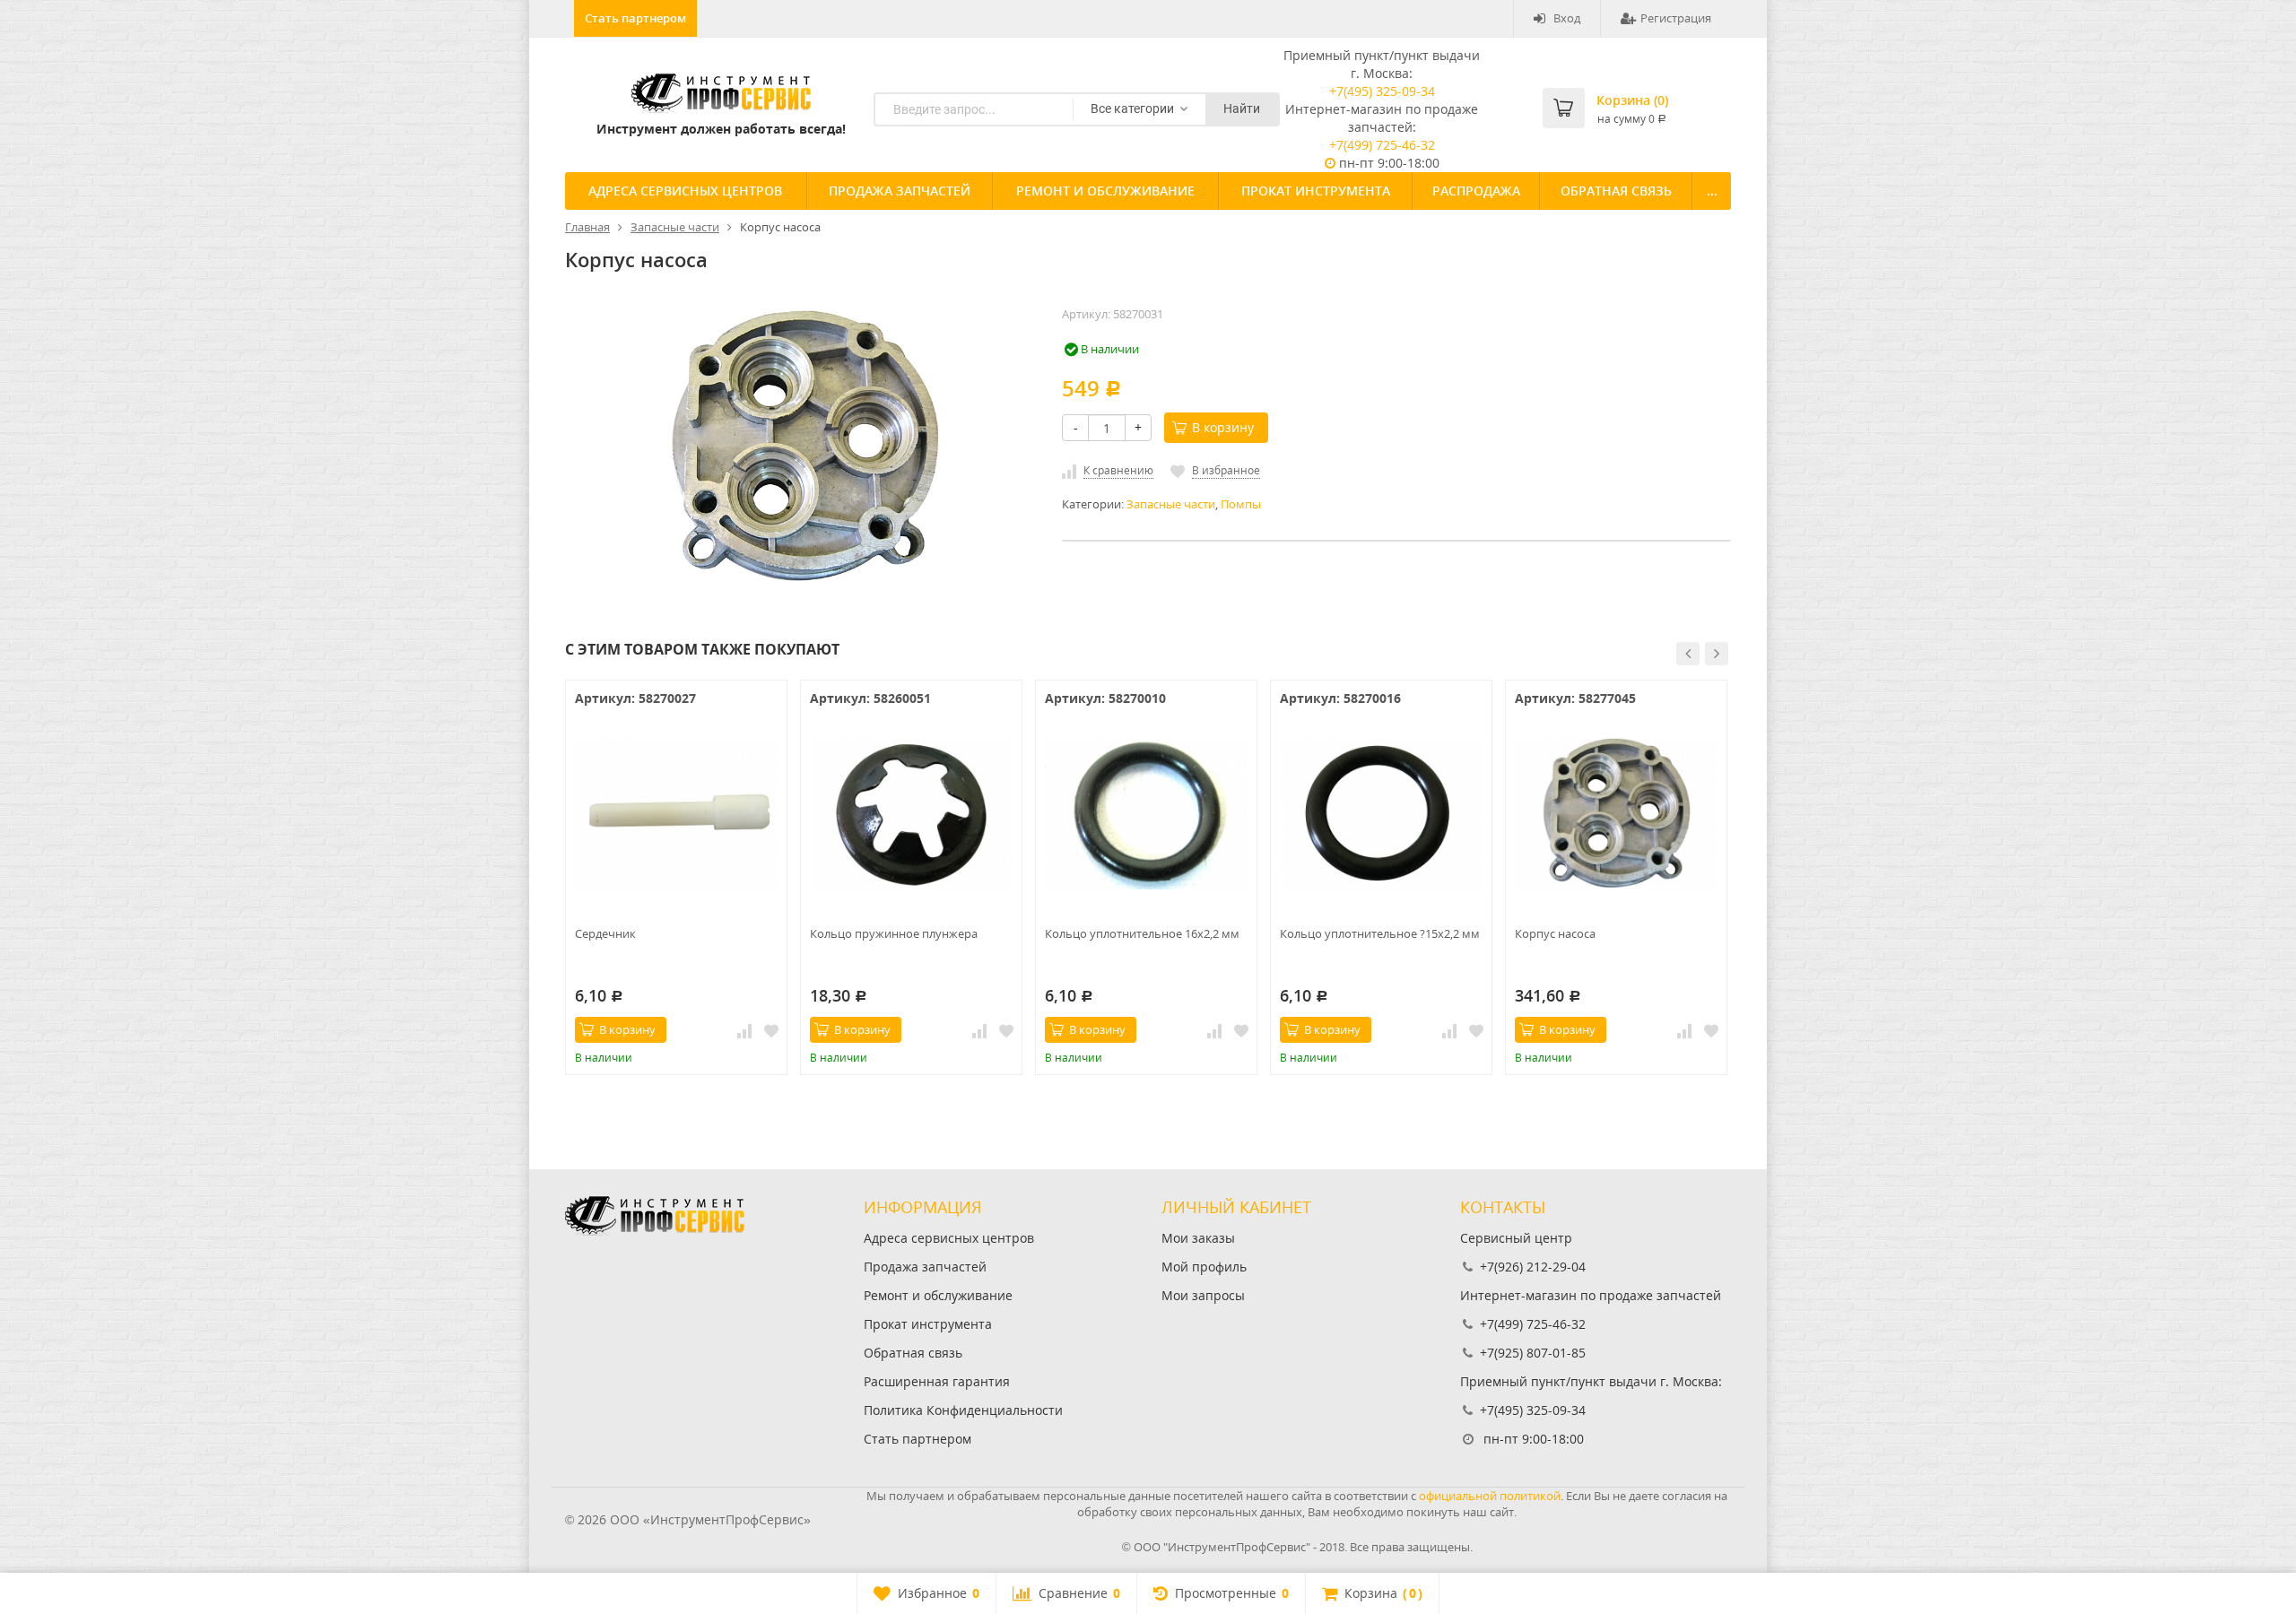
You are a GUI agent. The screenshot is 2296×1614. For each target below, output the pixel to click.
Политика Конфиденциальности (963, 1410)
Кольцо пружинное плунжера (894, 933)
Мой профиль (1204, 1267)
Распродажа (1476, 191)
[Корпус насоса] (1616, 813)
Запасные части (1171, 504)
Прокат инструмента (1316, 191)
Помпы (1241, 504)
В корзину (1223, 427)
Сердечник (605, 933)
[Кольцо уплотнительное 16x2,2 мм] (1146, 813)
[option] (676, 877)
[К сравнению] (744, 1030)
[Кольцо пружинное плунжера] (911, 813)
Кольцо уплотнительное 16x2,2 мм (1142, 933)
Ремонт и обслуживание (1105, 191)
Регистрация (1676, 18)
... (1712, 191)
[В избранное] (771, 1030)
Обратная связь (1616, 191)
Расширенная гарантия (937, 1381)
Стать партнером (635, 18)
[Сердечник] (676, 813)
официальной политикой (1490, 1496)
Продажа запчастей (900, 191)
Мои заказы (1198, 1238)
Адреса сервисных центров (685, 191)
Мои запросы (1203, 1295)
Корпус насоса (1555, 933)
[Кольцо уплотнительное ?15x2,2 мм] (1381, 813)
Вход (1567, 18)
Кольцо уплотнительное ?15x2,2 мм (1380, 933)
